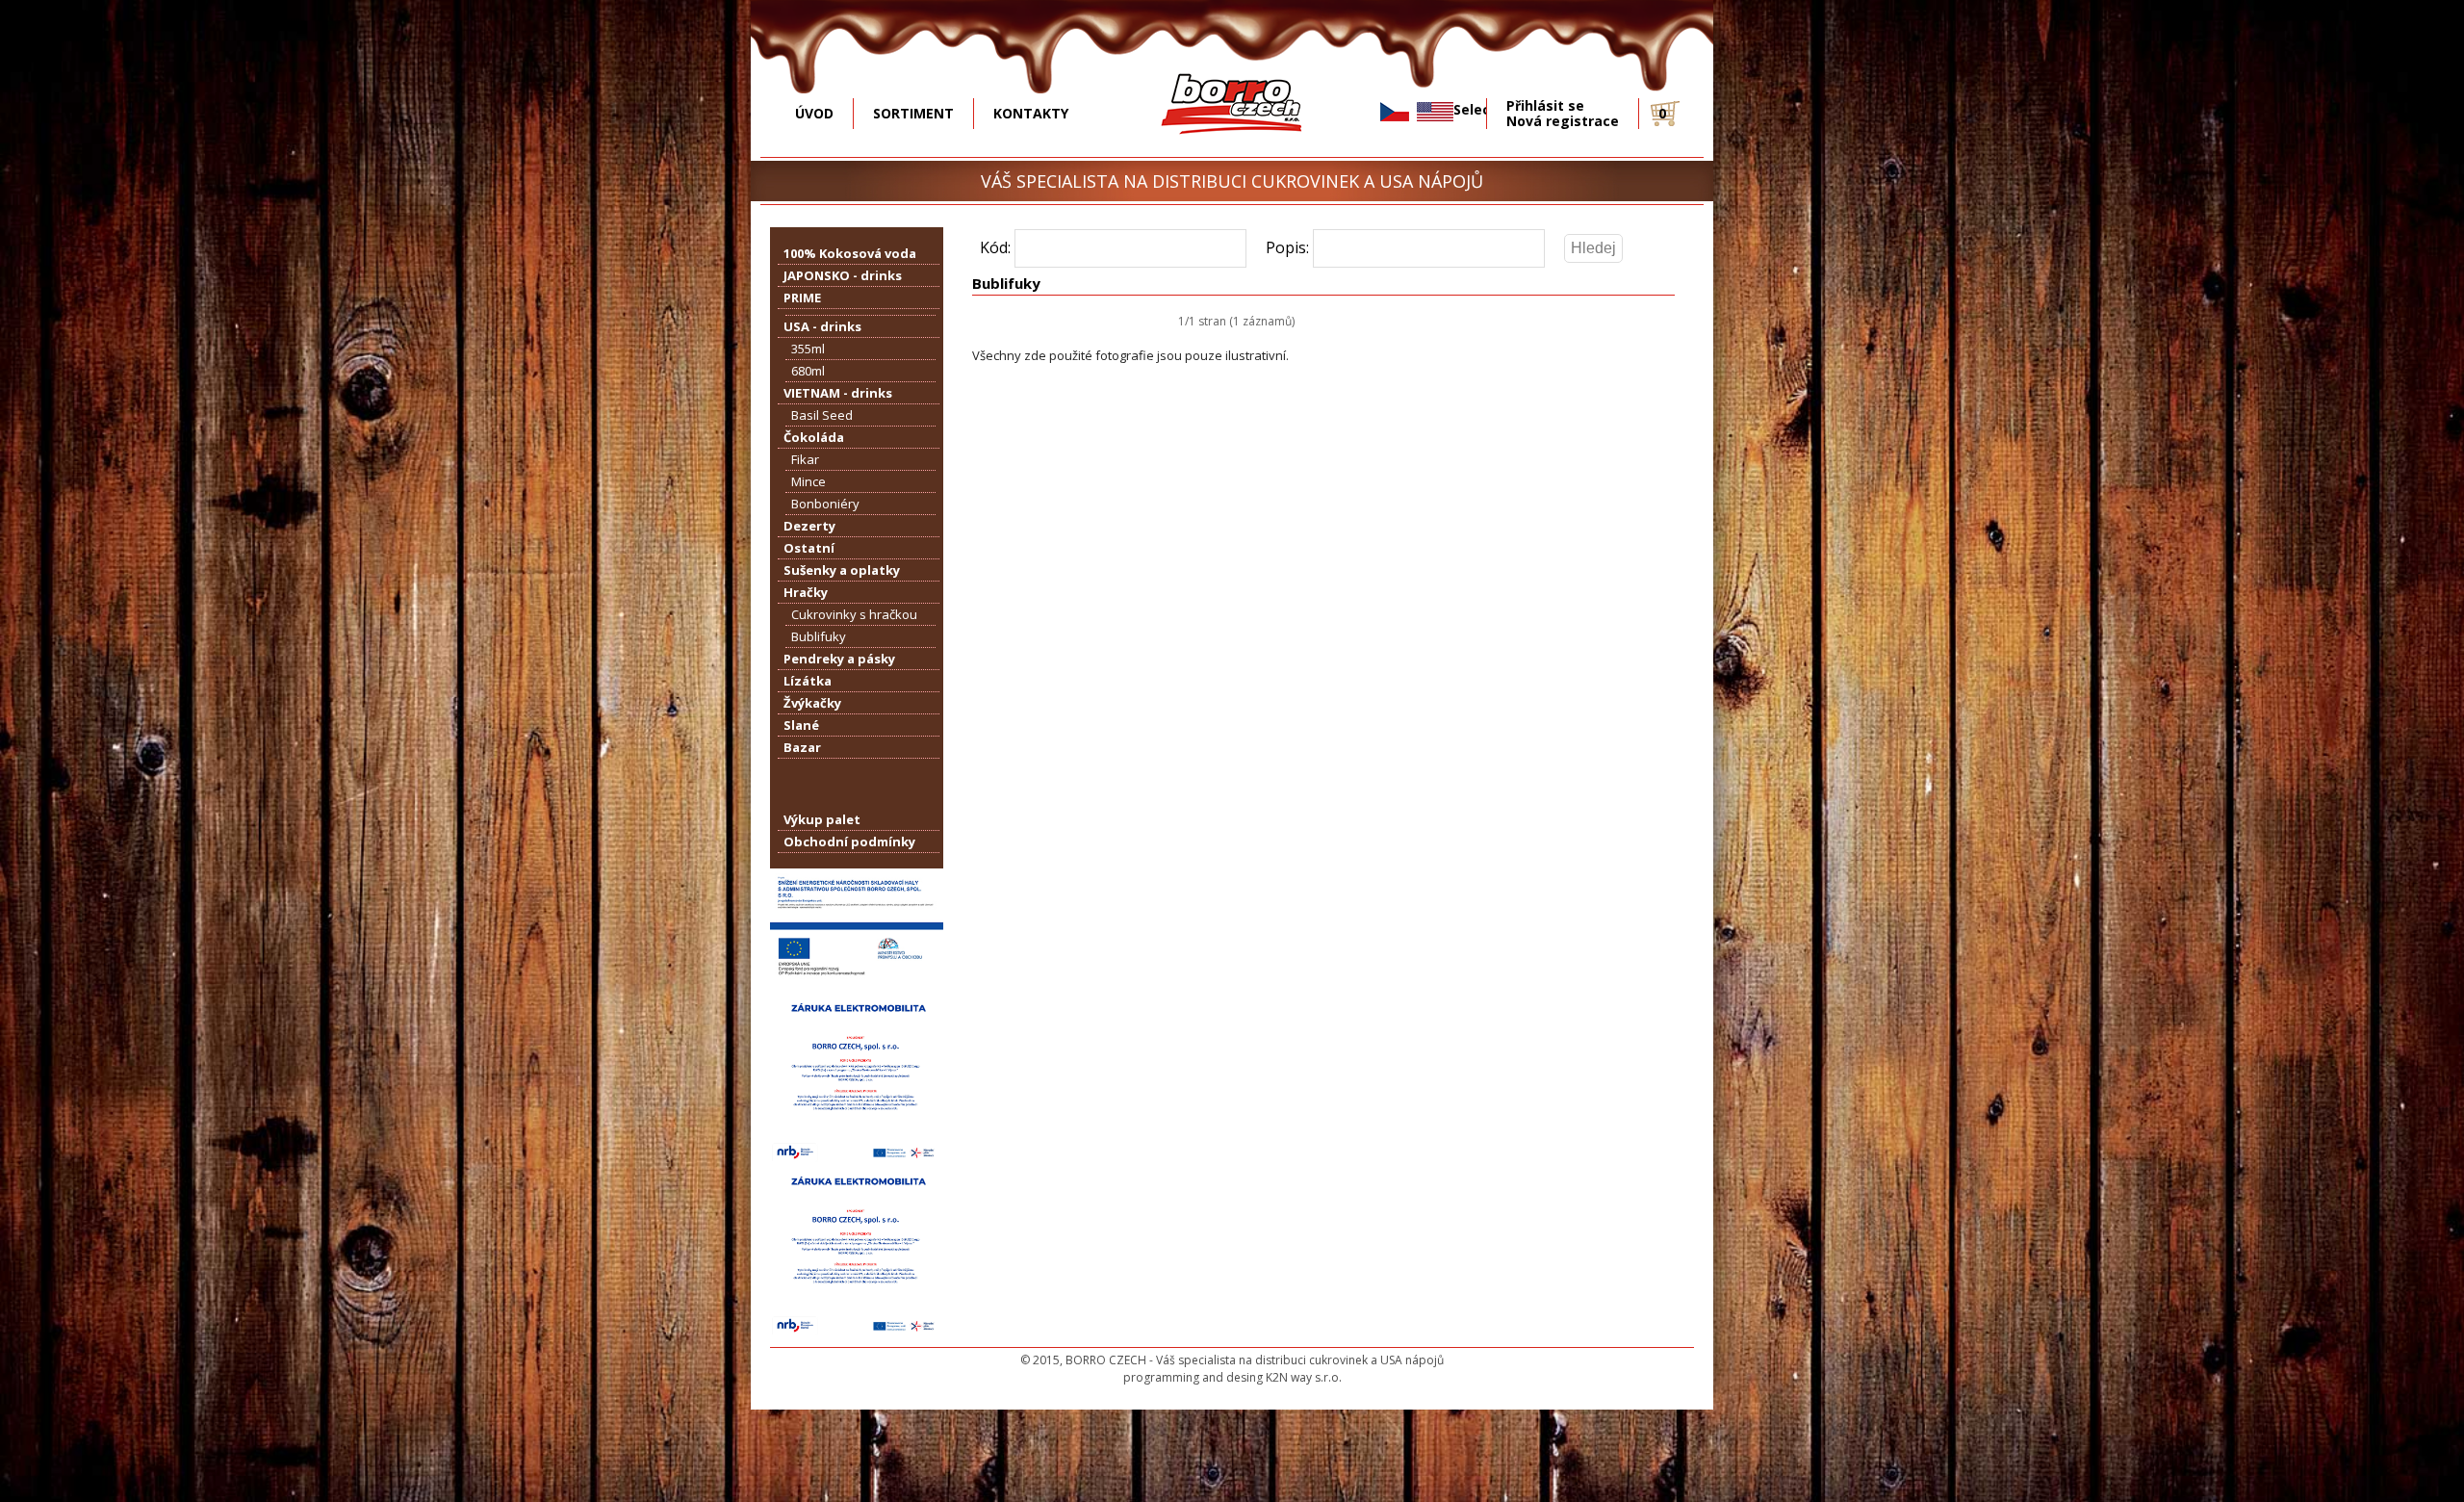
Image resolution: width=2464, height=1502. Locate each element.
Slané (801, 725)
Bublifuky (819, 636)
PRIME (802, 298)
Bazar (802, 747)
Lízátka (808, 681)
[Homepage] (1232, 148)
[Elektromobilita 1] (857, 1158)
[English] (1435, 112)
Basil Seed (822, 415)
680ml (808, 371)
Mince (808, 481)
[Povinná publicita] (857, 985)
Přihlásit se (1545, 106)
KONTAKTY (1031, 113)
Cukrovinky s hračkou (854, 614)
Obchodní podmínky (849, 842)
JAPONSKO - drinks (843, 275)
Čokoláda (814, 437)
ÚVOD (814, 113)
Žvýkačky (812, 703)
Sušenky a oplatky (842, 570)
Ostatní (809, 548)
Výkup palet (822, 819)
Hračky (806, 592)
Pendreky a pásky (839, 659)
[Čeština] (1395, 112)
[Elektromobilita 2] (857, 1332)
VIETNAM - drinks (838, 393)
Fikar (805, 459)
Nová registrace (1563, 121)
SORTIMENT (913, 113)
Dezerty (809, 526)
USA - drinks (822, 326)
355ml (808, 349)
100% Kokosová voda (850, 253)
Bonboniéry (825, 504)
